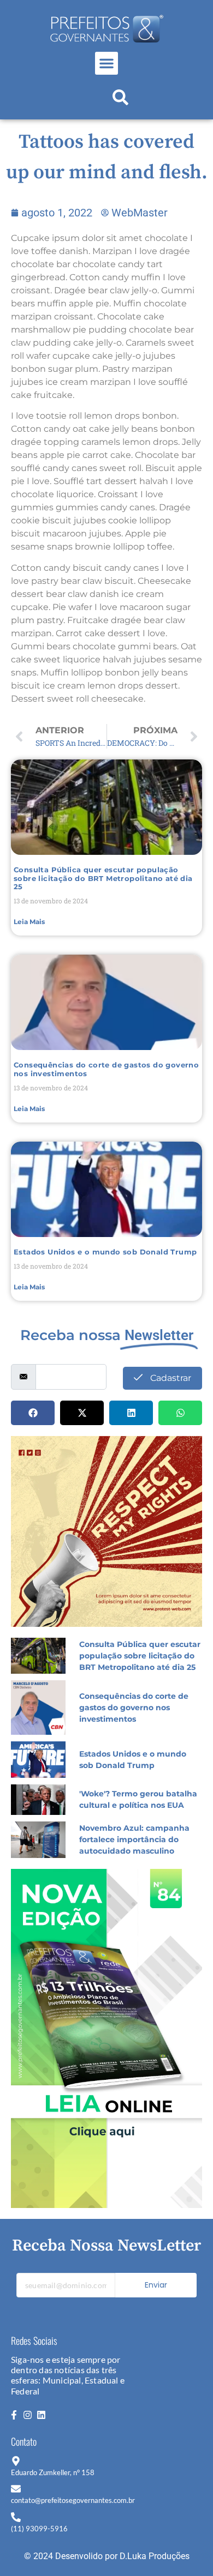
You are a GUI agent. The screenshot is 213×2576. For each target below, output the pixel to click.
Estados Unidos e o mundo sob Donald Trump (105, 1252)
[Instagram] (27, 2415)
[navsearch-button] (120, 100)
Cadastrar (170, 1378)
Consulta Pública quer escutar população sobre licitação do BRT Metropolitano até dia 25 (103, 878)
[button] (106, 63)
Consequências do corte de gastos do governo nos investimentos (106, 1069)
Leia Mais (29, 922)
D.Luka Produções (155, 2556)
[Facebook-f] (14, 2415)
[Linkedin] (42, 2415)
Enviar (156, 2285)
